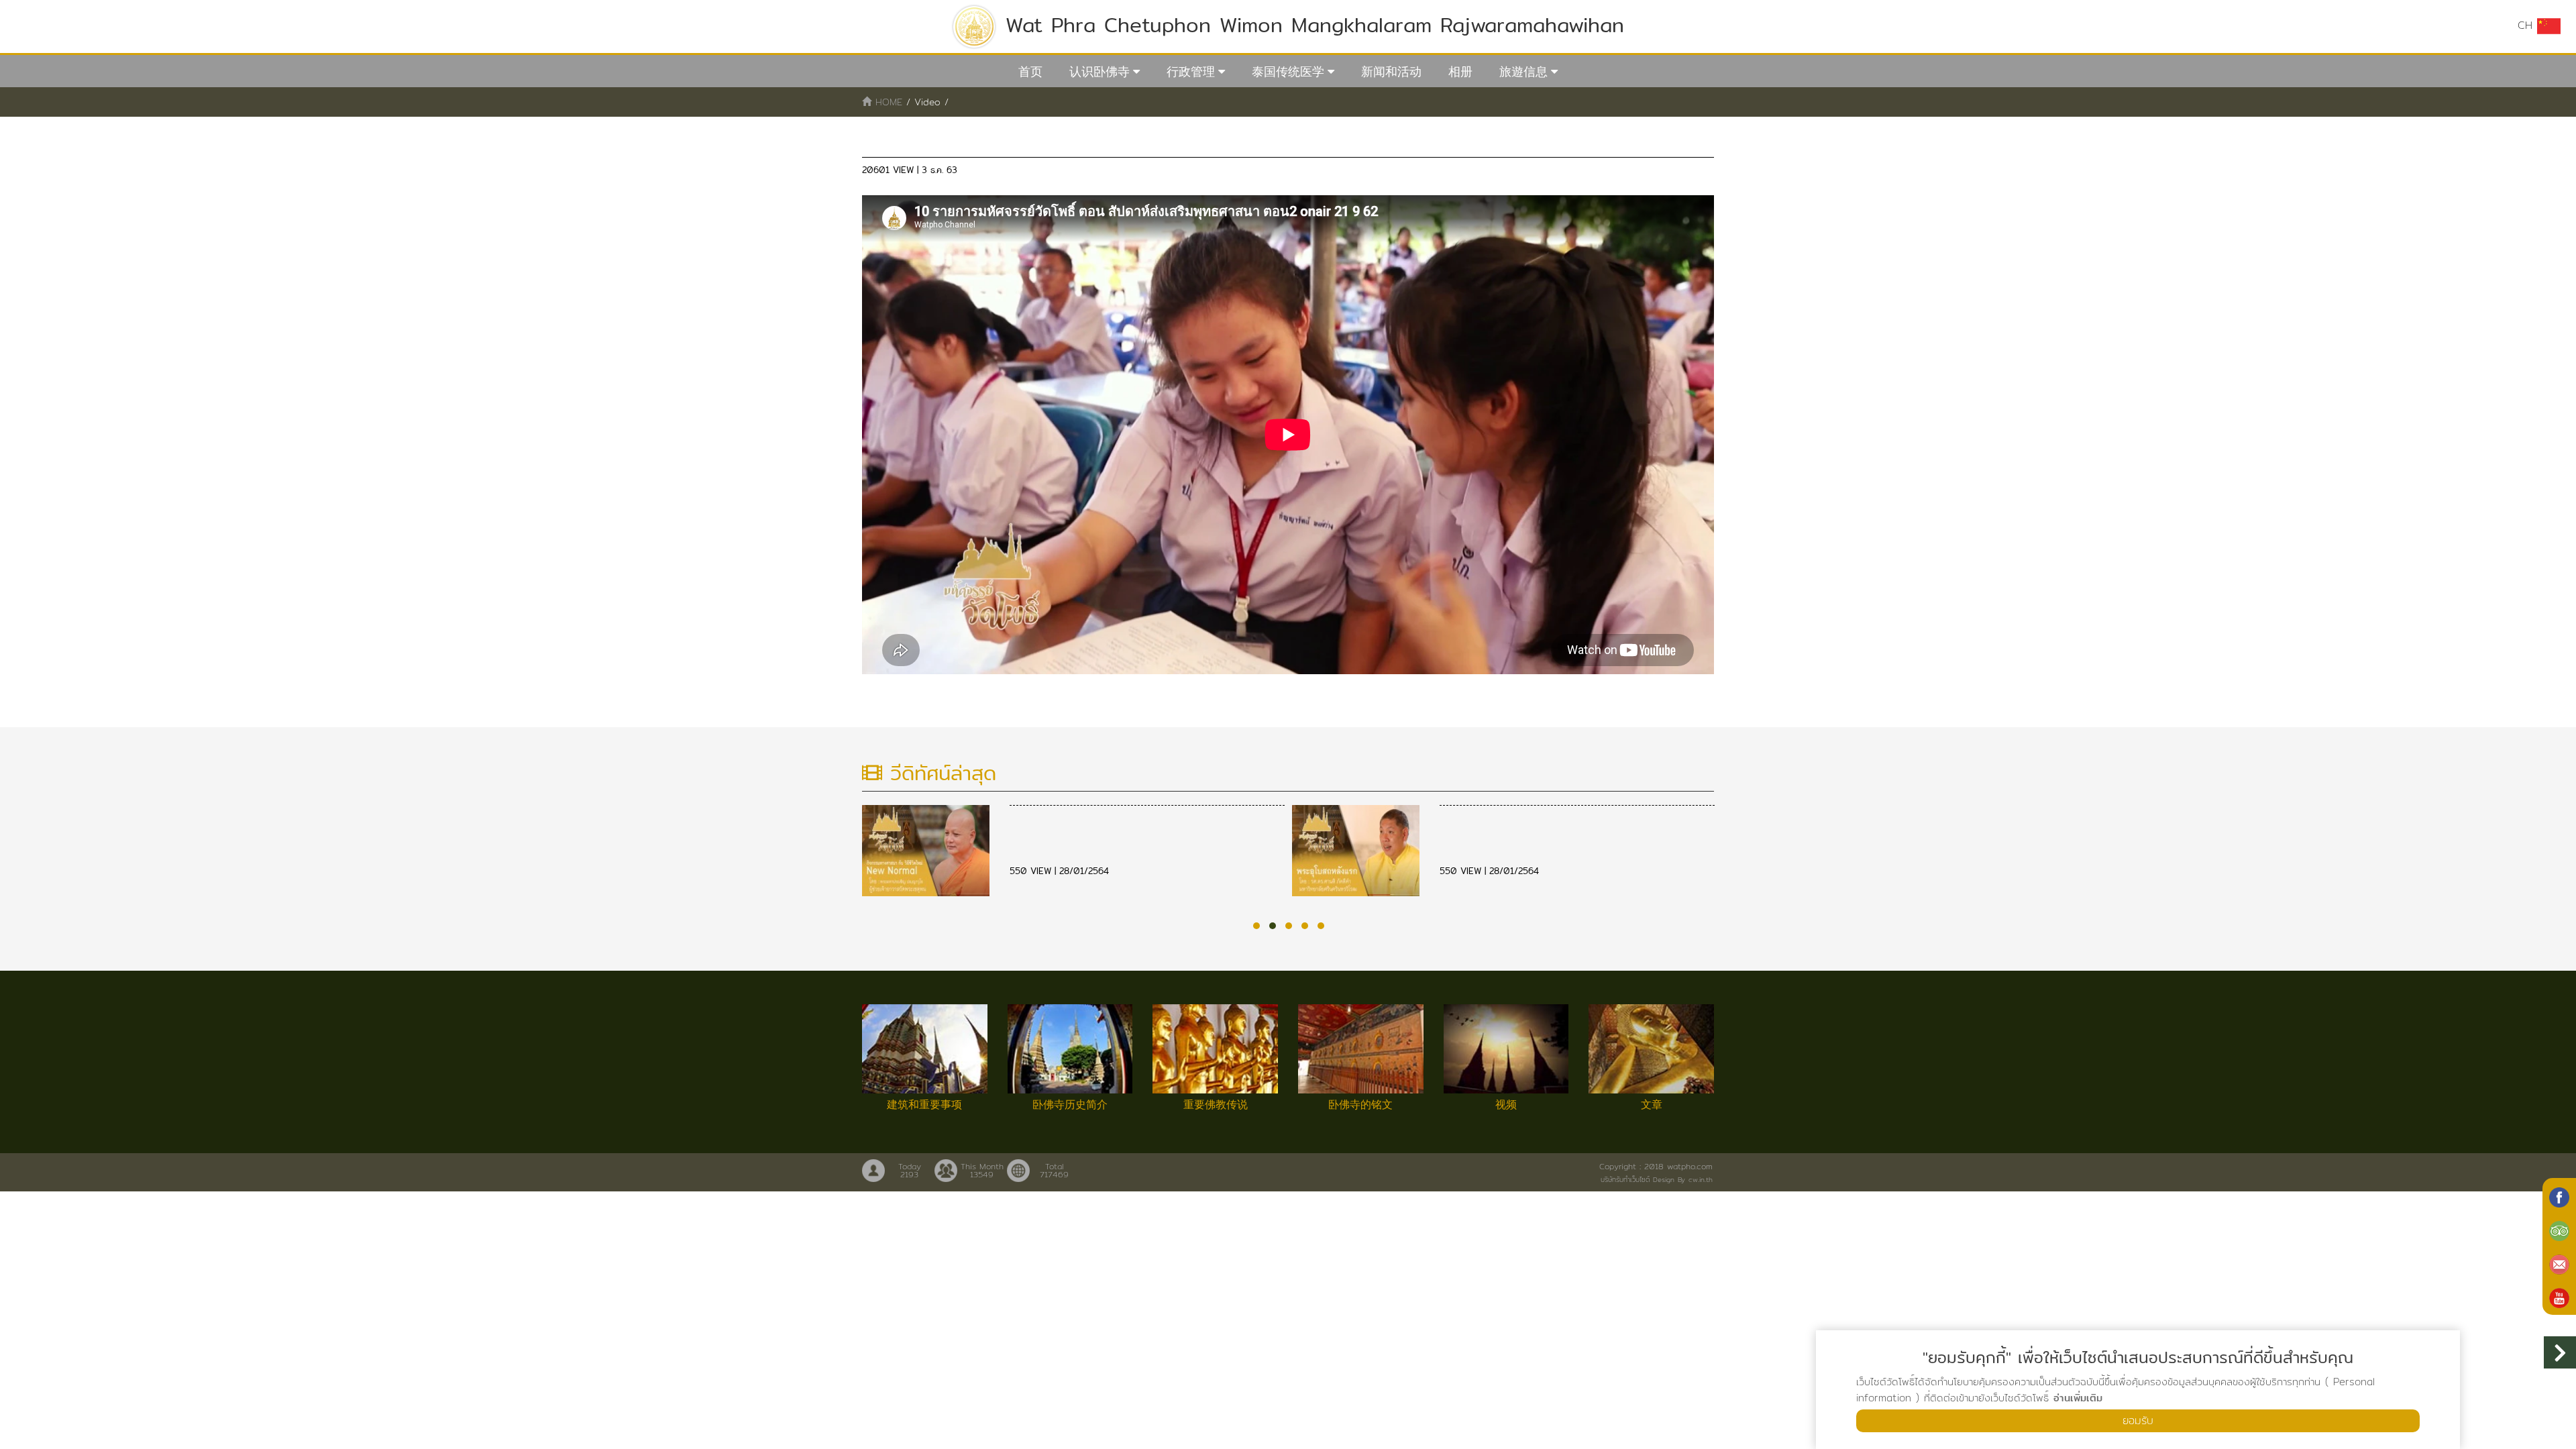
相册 (1460, 71)
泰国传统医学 (1288, 71)
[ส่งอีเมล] (2559, 1263)
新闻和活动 (1391, 71)
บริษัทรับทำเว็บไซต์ (1625, 1179)
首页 (1030, 71)
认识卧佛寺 (1099, 71)
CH (2527, 25)
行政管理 (1191, 71)
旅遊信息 (1523, 71)
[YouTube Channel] (2559, 1297)
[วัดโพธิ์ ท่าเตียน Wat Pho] (2559, 1196)
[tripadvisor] (2559, 1230)
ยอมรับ (2138, 1420)
